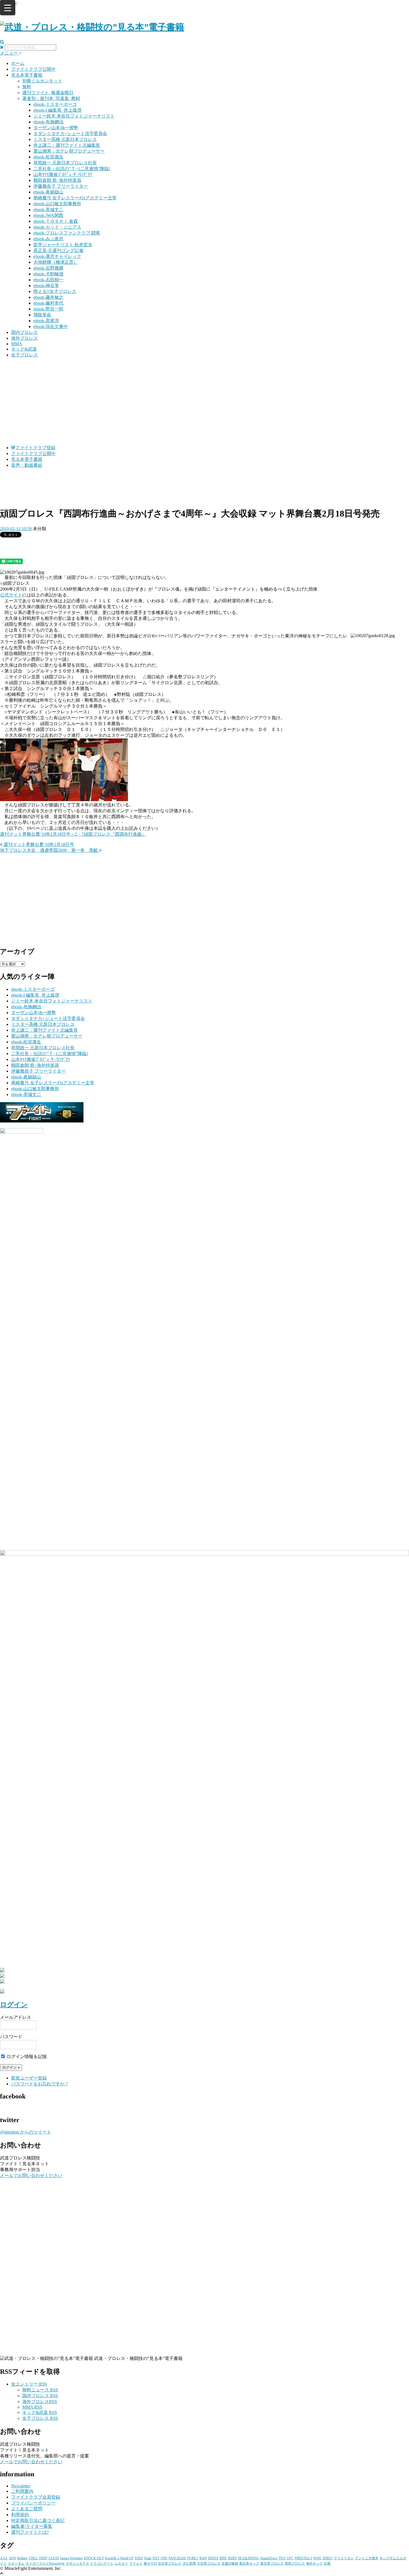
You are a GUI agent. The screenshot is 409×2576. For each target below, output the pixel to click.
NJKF (139, 2558)
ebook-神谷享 (46, 286)
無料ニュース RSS (40, 2390)
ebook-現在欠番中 (51, 326)
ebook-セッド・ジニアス (57, 227)
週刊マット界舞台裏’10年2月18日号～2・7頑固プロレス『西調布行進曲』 (73, 834)
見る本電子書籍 (27, 75)
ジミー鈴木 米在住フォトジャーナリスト (74, 116)
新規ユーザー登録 (29, 2078)
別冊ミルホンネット (42, 81)
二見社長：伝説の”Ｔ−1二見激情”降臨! (72, 169)
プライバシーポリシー (33, 2503)
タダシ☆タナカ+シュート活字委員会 (70, 134)
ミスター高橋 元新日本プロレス (65, 139)
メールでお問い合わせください (31, 2175)
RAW (203, 2558)
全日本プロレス (170, 2563)
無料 (27, 87)
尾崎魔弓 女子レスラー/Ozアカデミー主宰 (75, 198)
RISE (223, 2558)
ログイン (14, 2005)
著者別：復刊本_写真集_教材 (51, 98)
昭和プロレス (295, 2563)
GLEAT (54, 2558)
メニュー (9, 53)
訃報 (327, 2563)
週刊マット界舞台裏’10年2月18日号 (38, 844)
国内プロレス (24, 332)
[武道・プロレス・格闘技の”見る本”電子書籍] (92, 27)
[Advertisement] (204, 402)
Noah (148, 2558)
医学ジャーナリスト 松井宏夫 (63, 245)
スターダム (16, 2563)
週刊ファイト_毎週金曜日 (48, 93)
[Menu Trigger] (8, 8)
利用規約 (20, 2515)
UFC (290, 2558)
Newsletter (21, 2486)
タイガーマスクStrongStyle (45, 2563)
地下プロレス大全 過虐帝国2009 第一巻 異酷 (50, 850)
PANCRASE (177, 2558)
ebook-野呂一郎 (48, 309)
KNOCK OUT (94, 2558)
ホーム (18, 63)
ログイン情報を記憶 (26, 2057)
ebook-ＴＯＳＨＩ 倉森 (56, 221)
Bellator (22, 2558)
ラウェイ (136, 2563)
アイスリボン (344, 2558)
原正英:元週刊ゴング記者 (58, 250)
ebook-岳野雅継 (48, 268)
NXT (156, 2558)
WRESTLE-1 (303, 2558)
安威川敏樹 (230, 2563)
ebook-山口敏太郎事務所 (57, 204)
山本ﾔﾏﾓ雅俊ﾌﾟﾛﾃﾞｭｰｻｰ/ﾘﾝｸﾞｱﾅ (63, 174)
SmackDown (269, 2558)
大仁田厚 (189, 2563)
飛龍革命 (42, 315)
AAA (4, 2558)
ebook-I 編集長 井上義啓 (57, 110)
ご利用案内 (22, 2491)
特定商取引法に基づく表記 (38, 2520)
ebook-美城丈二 (48, 210)
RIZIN (232, 2558)
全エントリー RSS (29, 2384)
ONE (164, 2558)
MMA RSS (32, 2407)
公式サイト (11, 595)
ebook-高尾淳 (46, 321)
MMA (17, 344)
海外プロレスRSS (40, 2402)
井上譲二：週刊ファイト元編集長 (67, 145)
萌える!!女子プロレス (55, 291)
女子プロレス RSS (40, 2418)
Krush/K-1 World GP (119, 2558)
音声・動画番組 (27, 465)
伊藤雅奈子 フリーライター (61, 186)
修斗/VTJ (150, 2563)
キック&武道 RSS (40, 2412)
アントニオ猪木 (367, 2558)
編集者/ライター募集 (32, 2526)
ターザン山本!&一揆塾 (56, 128)
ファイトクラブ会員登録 (36, 2497)
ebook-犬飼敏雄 (48, 274)
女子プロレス (24, 355)
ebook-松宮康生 (48, 157)
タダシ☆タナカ (77, 2563)
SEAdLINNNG (248, 2558)
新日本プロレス (272, 2563)
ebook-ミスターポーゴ (55, 104)
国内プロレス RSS (40, 2396)
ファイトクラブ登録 (35, 448)
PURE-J (193, 2558)
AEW (12, 2558)
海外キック (314, 2563)
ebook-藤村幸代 (48, 303)
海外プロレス (24, 338)
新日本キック (249, 2563)
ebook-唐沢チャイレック (57, 256)
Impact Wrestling (71, 2558)
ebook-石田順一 (48, 280)
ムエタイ (121, 2563)
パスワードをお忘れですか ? (39, 2084)
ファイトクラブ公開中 (33, 69)
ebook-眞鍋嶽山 (48, 192)
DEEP (43, 2558)
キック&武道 (24, 349)
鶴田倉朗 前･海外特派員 (57, 180)
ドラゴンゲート (102, 2563)
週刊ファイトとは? (30, 2532)
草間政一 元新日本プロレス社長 (65, 163)
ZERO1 (328, 2558)
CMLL (33, 2558)
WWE (317, 2558)
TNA (282, 2558)
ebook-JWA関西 (48, 215)
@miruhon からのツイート (26, 2132)
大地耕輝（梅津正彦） (56, 262)
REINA (213, 2558)
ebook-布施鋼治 (48, 122)
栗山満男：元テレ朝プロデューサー (69, 151)
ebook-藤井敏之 (48, 297)
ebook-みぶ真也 (48, 239)
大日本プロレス (209, 2563)
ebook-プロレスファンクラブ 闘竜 (67, 233)
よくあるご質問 (27, 2509)
